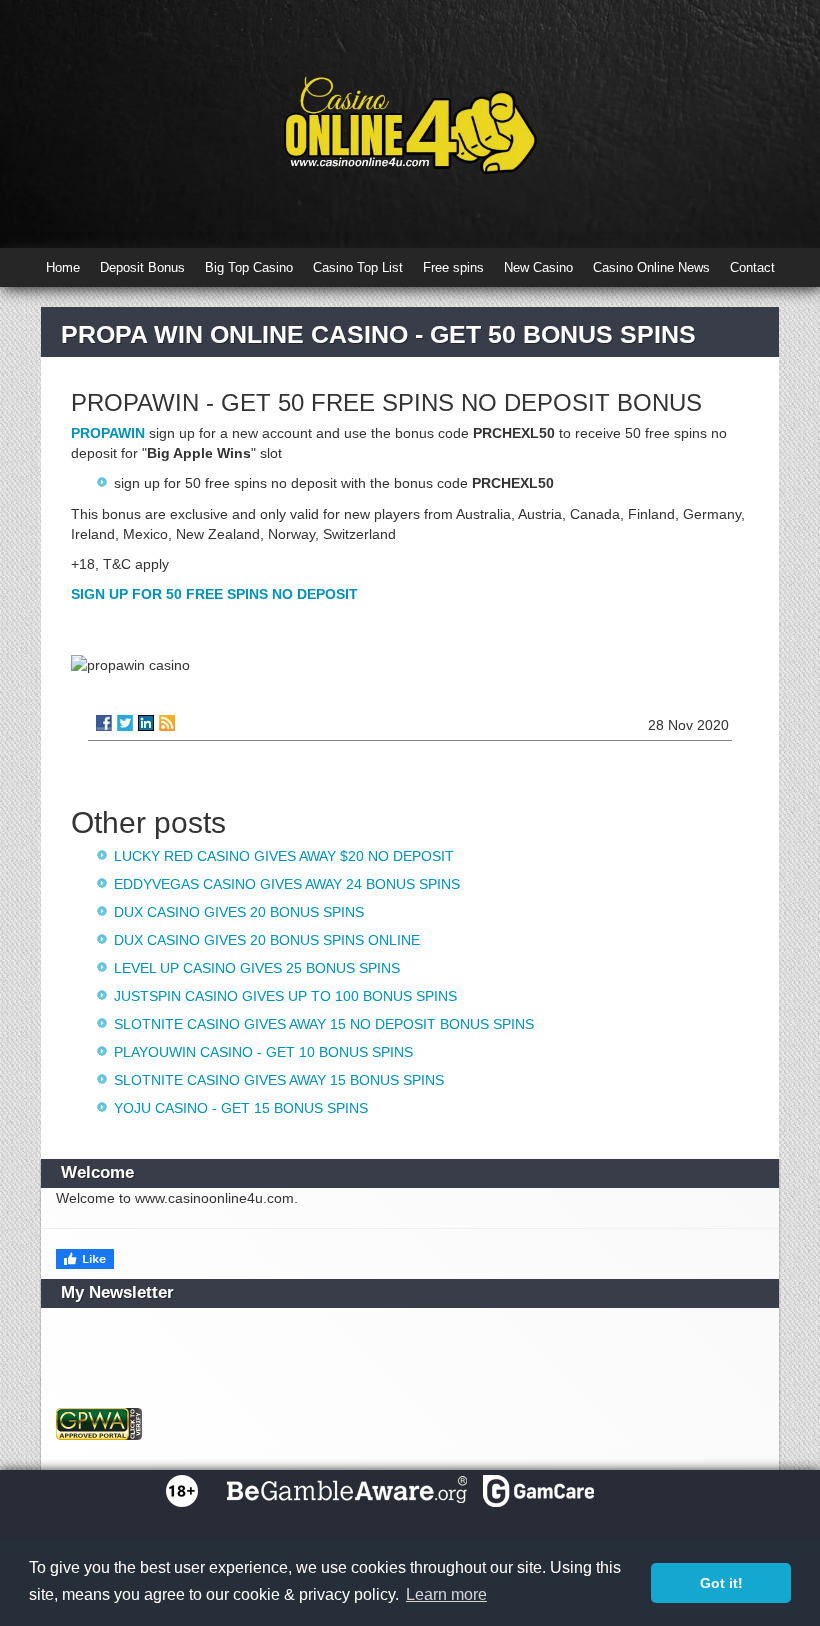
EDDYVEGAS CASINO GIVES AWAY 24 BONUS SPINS (287, 884)
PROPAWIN (108, 433)
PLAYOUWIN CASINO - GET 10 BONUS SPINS (263, 1052)
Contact (752, 267)
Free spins (453, 267)
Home (63, 267)
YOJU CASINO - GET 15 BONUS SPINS (241, 1108)
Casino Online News (651, 267)
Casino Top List (358, 267)
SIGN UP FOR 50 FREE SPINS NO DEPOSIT (214, 594)
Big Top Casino (249, 267)
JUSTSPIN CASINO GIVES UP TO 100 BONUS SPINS (285, 996)
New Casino (538, 267)
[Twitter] (125, 723)
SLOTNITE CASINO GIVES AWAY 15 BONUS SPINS (279, 1080)
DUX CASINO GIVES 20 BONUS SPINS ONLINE (267, 940)
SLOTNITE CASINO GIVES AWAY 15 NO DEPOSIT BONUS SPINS (324, 1024)
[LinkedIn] (146, 723)
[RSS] (167, 723)
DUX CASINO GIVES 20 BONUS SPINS (239, 912)
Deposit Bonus (142, 267)
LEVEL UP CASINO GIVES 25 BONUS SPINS (257, 968)
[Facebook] (104, 723)
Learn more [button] (446, 1594)
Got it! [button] (721, 1583)
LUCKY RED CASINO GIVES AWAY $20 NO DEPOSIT (284, 856)
